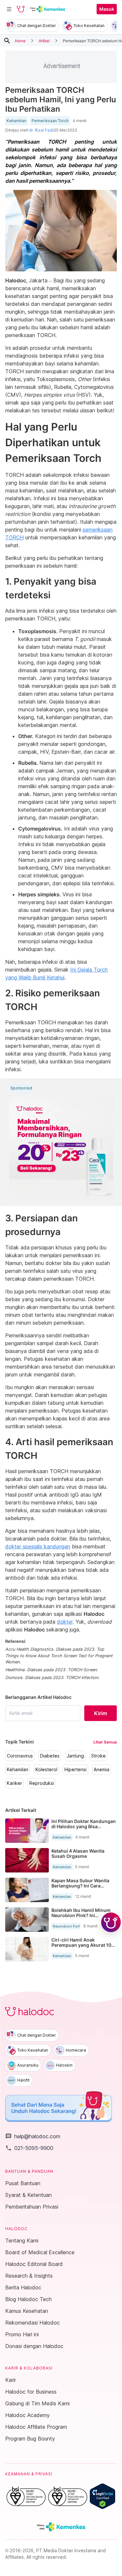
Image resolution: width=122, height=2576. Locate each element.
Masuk (107, 9)
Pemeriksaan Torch (50, 121)
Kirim (101, 1713)
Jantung (75, 1756)
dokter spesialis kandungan (38, 1546)
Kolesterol (46, 1770)
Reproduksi (42, 1783)
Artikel (44, 41)
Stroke (98, 1756)
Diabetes (50, 1756)
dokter (65, 1622)
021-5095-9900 (29, 2148)
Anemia (102, 1770)
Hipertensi (75, 1770)
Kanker (14, 1783)
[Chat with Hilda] (111, 1922)
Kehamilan (16, 121)
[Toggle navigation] (9, 9)
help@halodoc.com (33, 2136)
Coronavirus (20, 1756)
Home (20, 41)
